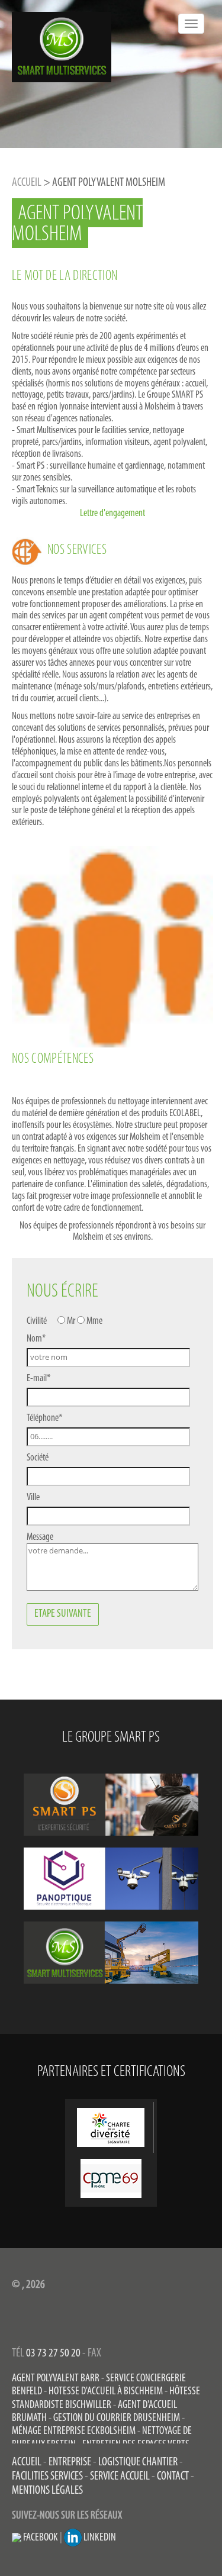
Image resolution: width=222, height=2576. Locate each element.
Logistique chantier (138, 2462)
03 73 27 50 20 (53, 2353)
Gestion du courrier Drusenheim (117, 2418)
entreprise (70, 2462)
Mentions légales (47, 2491)
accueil (27, 2462)
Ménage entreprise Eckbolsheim (74, 2431)
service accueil (120, 2477)
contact (173, 2477)
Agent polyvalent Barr (56, 2379)
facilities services (47, 2477)
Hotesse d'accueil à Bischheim (106, 2392)
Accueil (27, 183)
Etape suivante (63, 1614)
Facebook (40, 2538)
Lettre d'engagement (112, 513)
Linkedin (99, 2538)
